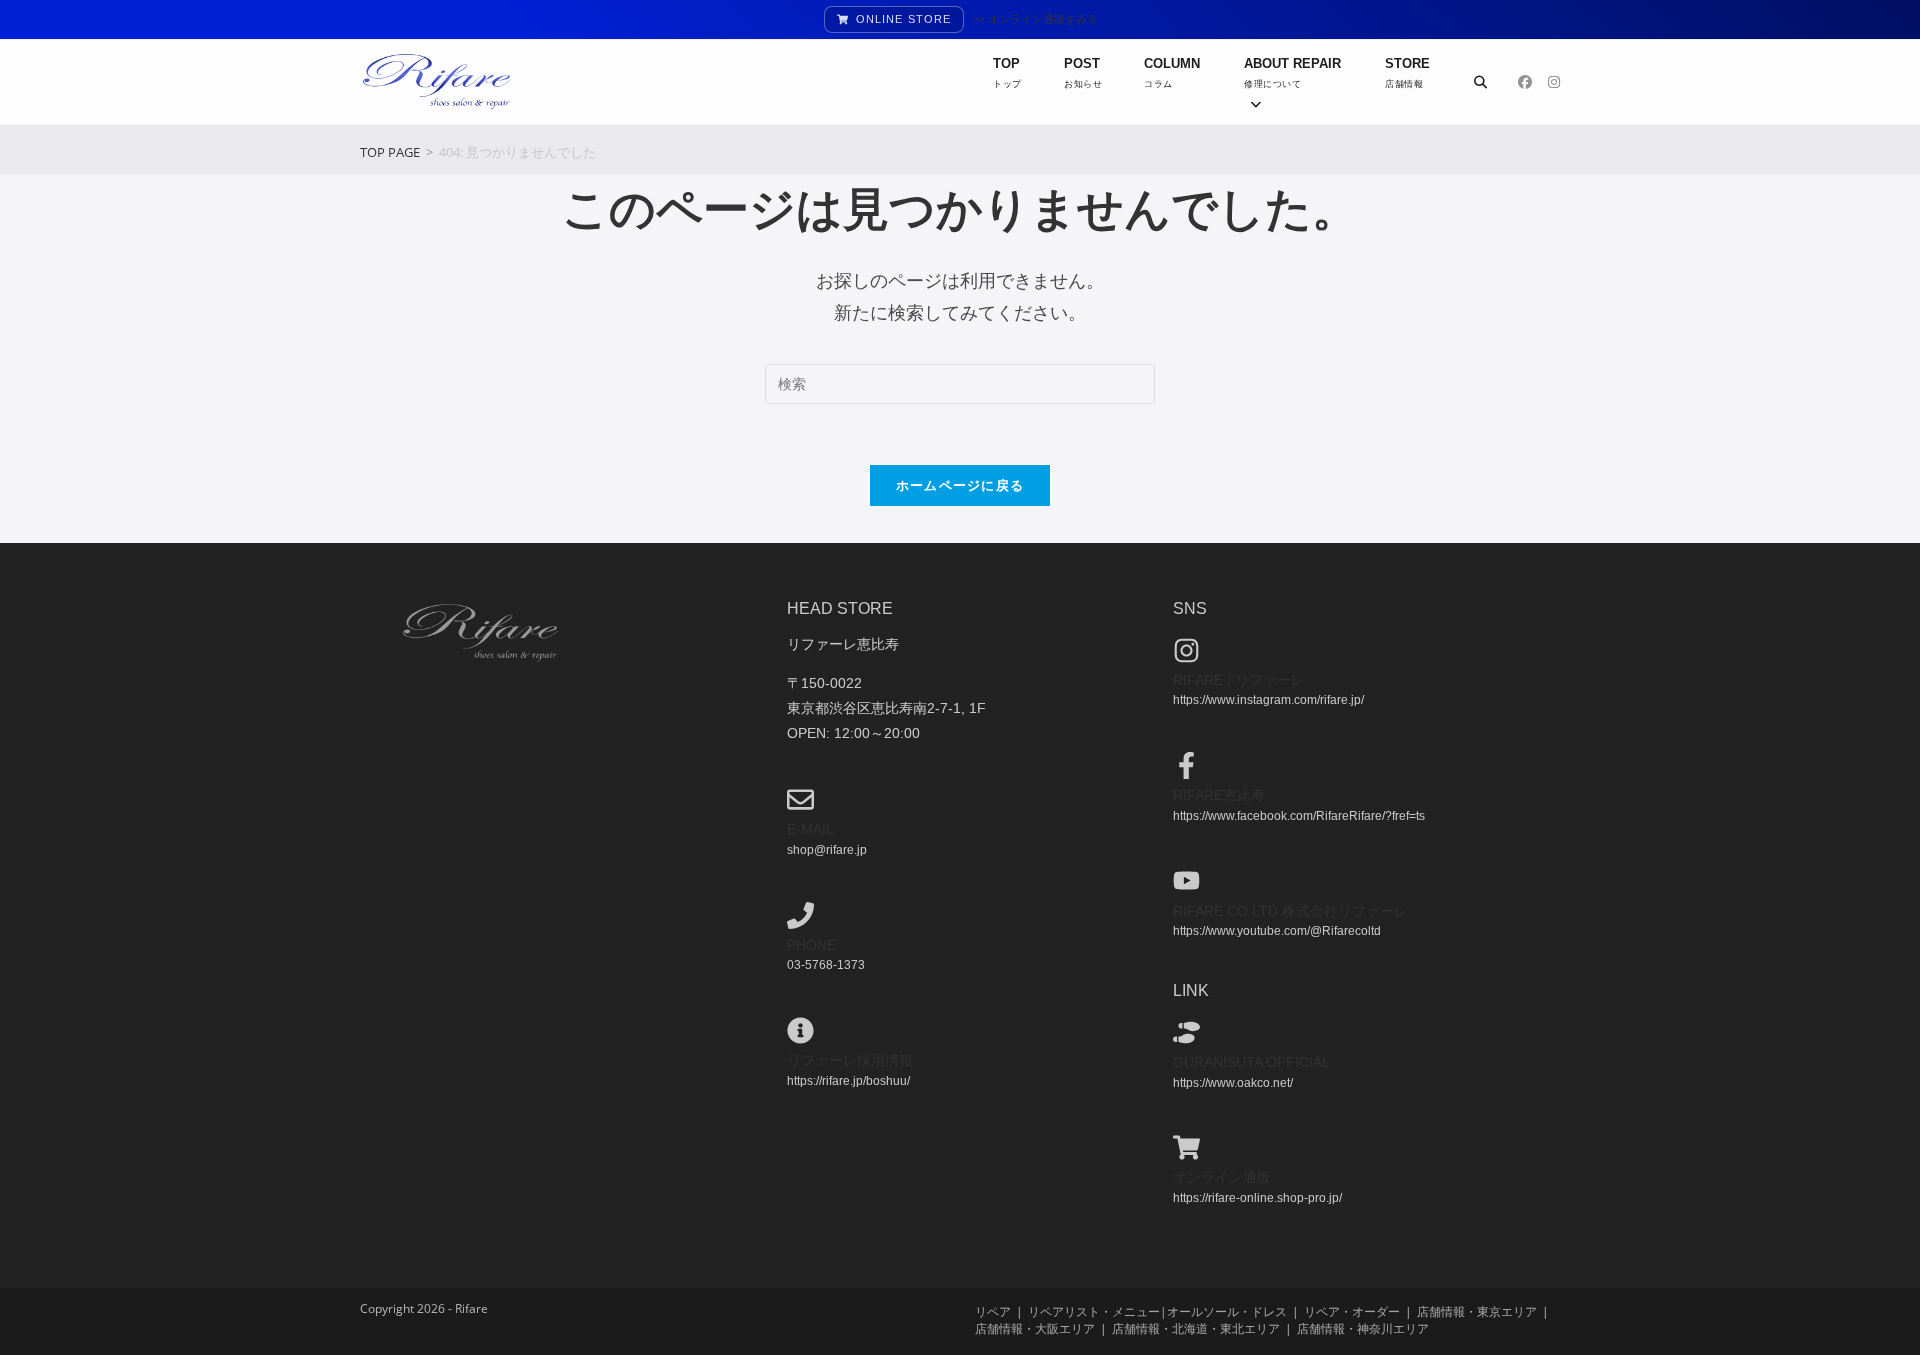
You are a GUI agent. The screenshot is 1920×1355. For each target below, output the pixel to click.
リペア (993, 1311)
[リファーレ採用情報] (800, 1030)
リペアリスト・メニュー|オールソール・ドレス (1157, 1311)
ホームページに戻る (960, 485)
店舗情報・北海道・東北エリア (1196, 1328)
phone (811, 945)
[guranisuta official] (1186, 1032)
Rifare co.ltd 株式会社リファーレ (1290, 911)
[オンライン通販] (1186, 1147)
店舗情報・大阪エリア (1035, 1328)
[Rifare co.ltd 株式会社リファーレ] (1186, 880)
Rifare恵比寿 (1219, 795)
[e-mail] (800, 799)
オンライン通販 (1222, 1177)
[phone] (800, 915)
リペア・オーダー (1352, 1311)
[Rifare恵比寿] (1186, 765)
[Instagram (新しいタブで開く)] (1554, 82)
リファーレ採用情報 (850, 1060)
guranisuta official (1251, 1062)
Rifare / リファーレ (1239, 680)
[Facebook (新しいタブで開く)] (1525, 82)
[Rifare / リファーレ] (1186, 650)
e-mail (810, 829)
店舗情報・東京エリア (1477, 1311)
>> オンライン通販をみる (1035, 19)
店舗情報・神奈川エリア (1363, 1328)
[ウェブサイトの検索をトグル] (1480, 82)
